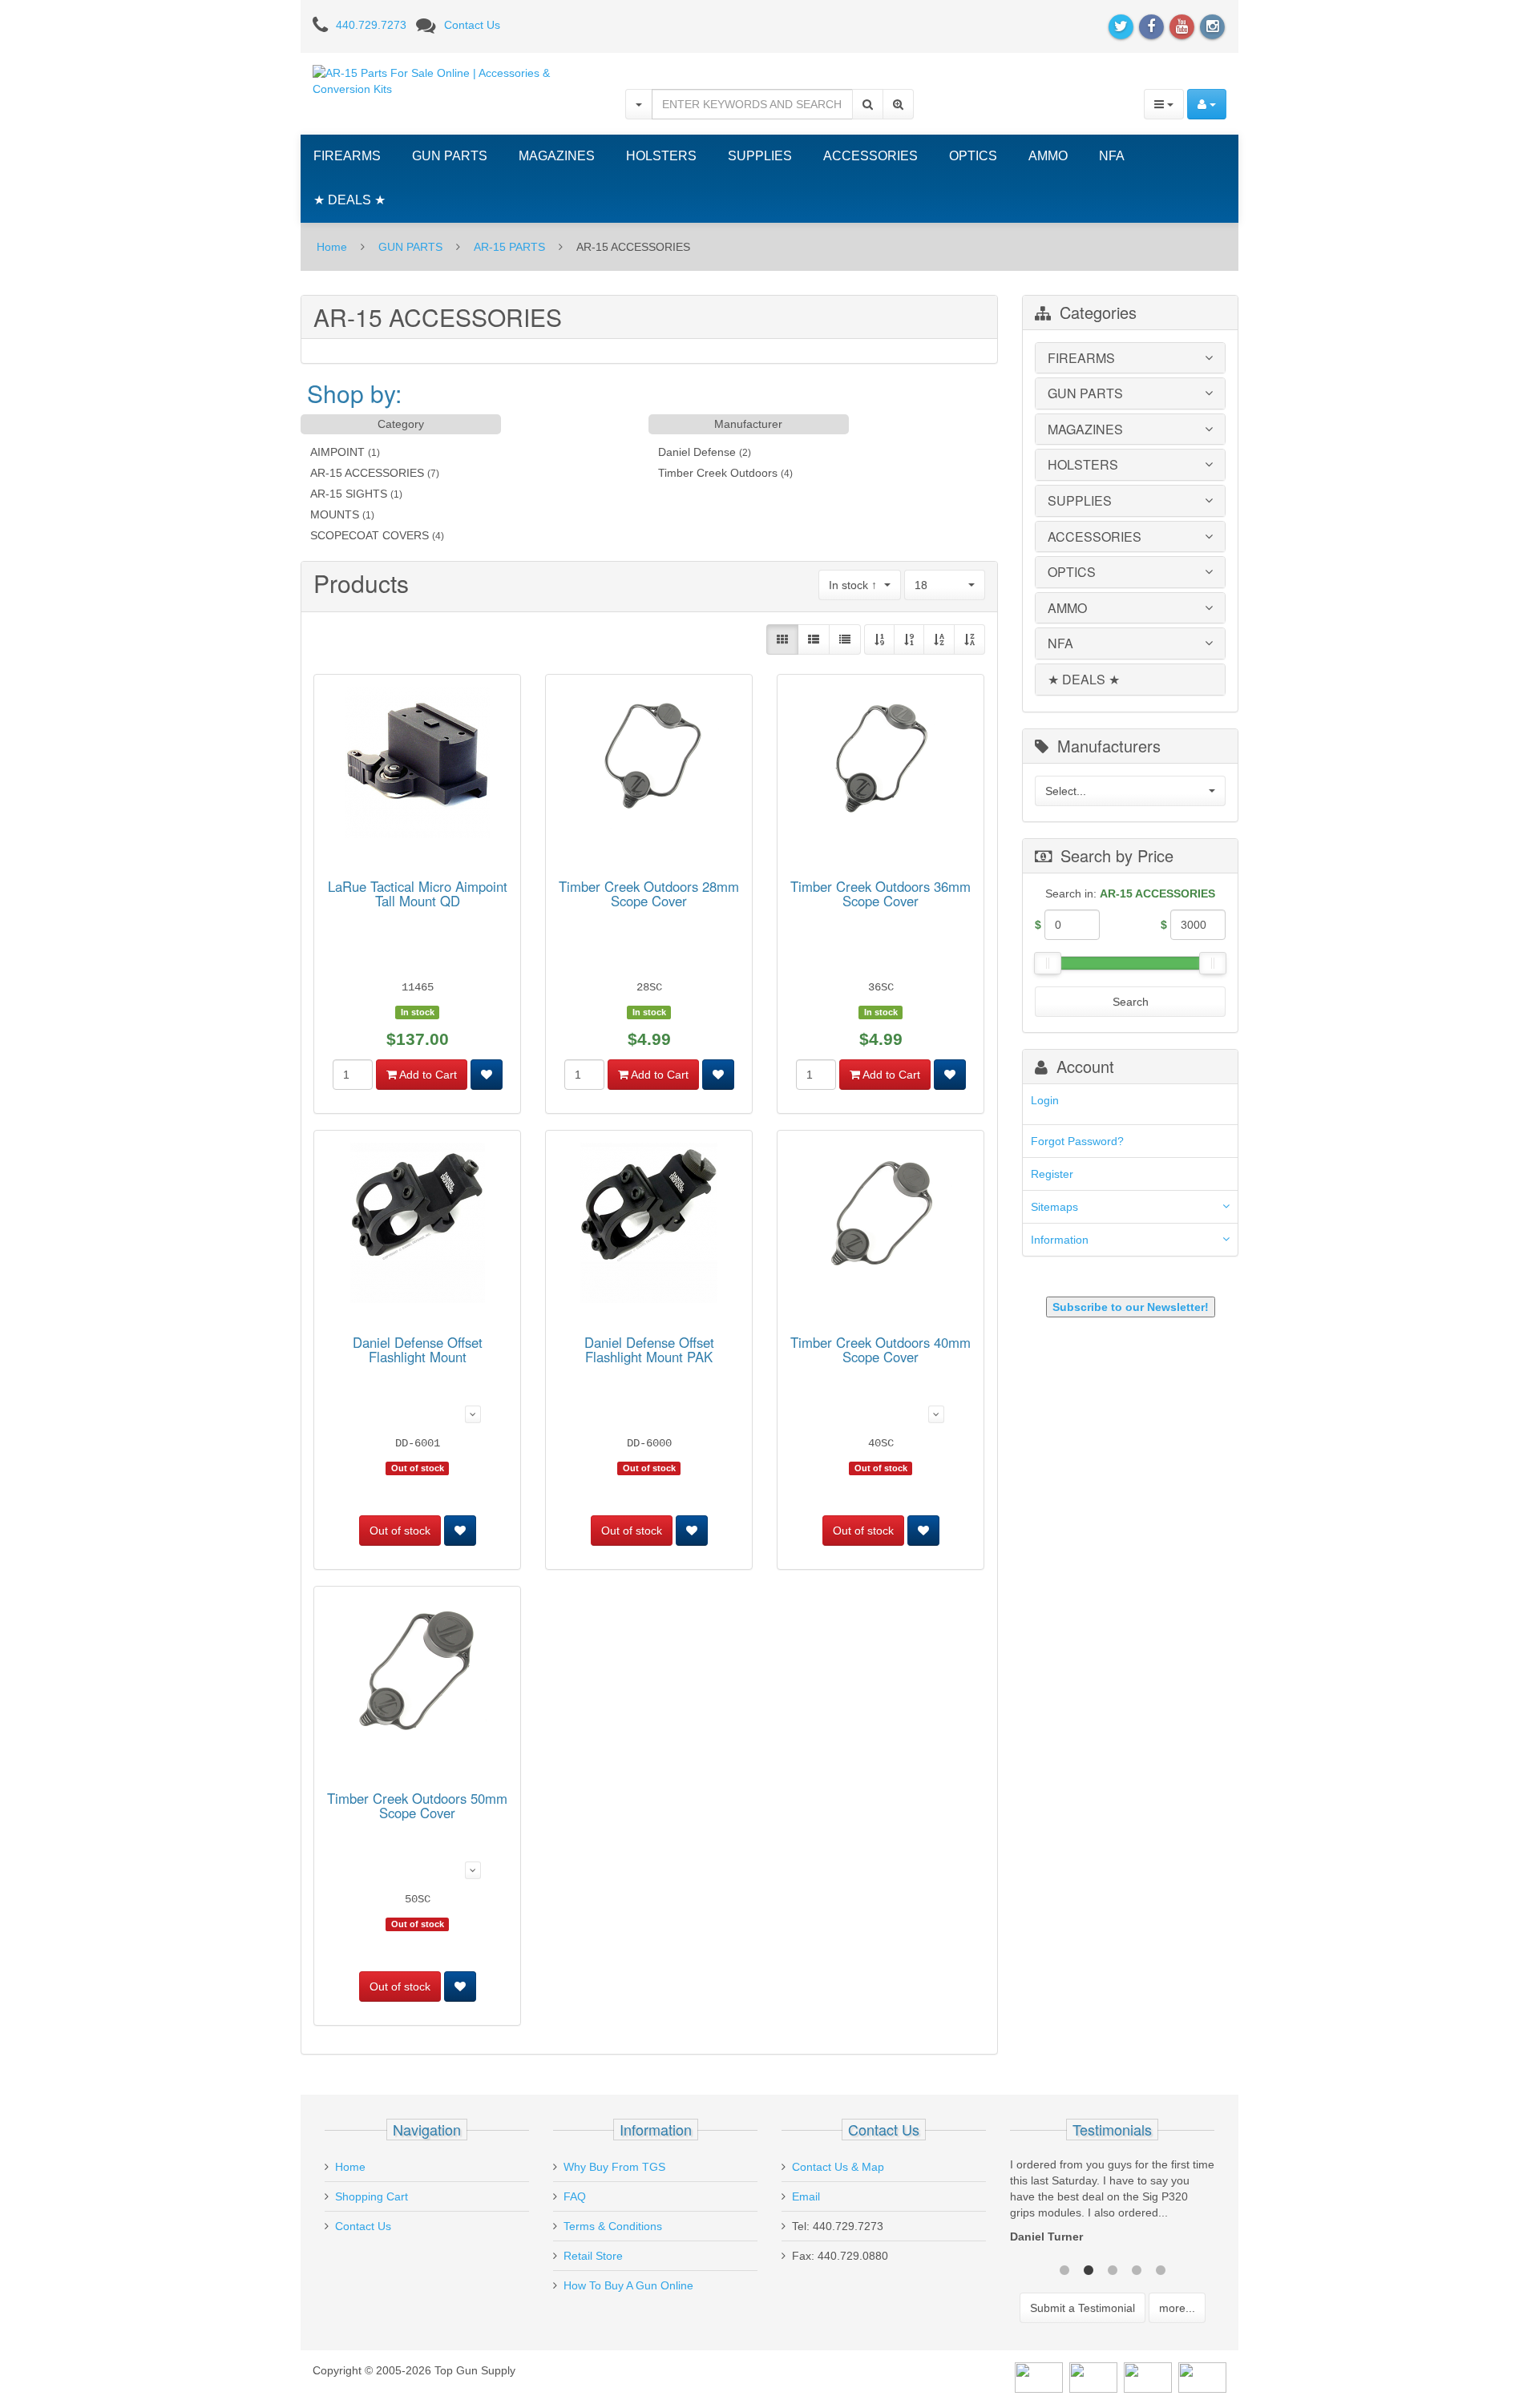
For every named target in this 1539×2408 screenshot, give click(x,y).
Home (332, 247)
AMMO (1048, 156)
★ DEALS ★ (349, 200)
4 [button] (1137, 2269)
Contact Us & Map (838, 2167)
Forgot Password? (1077, 1141)
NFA (1112, 156)
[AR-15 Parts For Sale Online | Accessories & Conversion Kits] (457, 80)
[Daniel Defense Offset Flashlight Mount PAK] (649, 1225)
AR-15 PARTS (509, 247)
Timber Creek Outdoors (718, 473)
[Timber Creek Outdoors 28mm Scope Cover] (649, 761)
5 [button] (1161, 2269)
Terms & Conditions (613, 2226)
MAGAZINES (557, 156)
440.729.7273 (371, 25)
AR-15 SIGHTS (349, 494)
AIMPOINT (337, 452)
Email (806, 2196)
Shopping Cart (372, 2196)
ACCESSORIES (870, 156)
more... (1177, 2308)
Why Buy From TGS (614, 2167)
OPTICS (973, 156)
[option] (1112, 2204)
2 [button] (1089, 2269)
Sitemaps (1054, 1207)
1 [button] (1064, 2269)
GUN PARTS (450, 156)
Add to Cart (427, 1075)
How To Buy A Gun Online (628, 2285)
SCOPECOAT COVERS (370, 535)
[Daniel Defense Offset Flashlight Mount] (418, 1225)
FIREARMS (347, 156)
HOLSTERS (661, 156)
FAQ (575, 2196)
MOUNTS (335, 514)
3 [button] (1113, 2269)
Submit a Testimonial (1083, 2308)
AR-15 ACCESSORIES (367, 473)
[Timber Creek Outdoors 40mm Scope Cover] (881, 1217)
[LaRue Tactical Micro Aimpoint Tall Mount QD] (418, 765)
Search (1131, 1002)
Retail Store (593, 2256)
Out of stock (400, 1531)
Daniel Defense (697, 452)
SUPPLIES (760, 156)
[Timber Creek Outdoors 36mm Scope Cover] (881, 761)
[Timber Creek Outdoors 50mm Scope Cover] (418, 1673)
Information (1060, 1240)
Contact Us (472, 25)
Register (1052, 1174)
